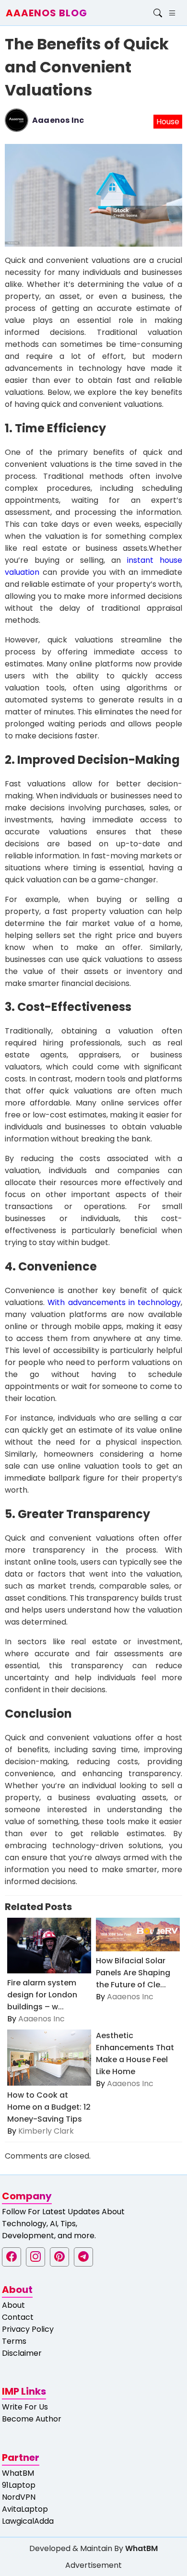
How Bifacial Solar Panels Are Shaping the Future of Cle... (133, 1973)
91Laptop (19, 2485)
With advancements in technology (114, 1302)
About (13, 2305)
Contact (18, 2317)
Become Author (32, 2419)
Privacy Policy (28, 2329)
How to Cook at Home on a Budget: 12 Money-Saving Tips (49, 2107)
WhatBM (18, 2473)
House (168, 122)
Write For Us (25, 2407)
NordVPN (19, 2497)
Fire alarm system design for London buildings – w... (42, 1995)
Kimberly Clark (46, 2131)
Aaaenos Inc (58, 120)
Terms (14, 2341)
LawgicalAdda (28, 2521)
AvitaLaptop (25, 2509)
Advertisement (93, 2565)
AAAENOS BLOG (47, 13)
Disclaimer (22, 2353)
